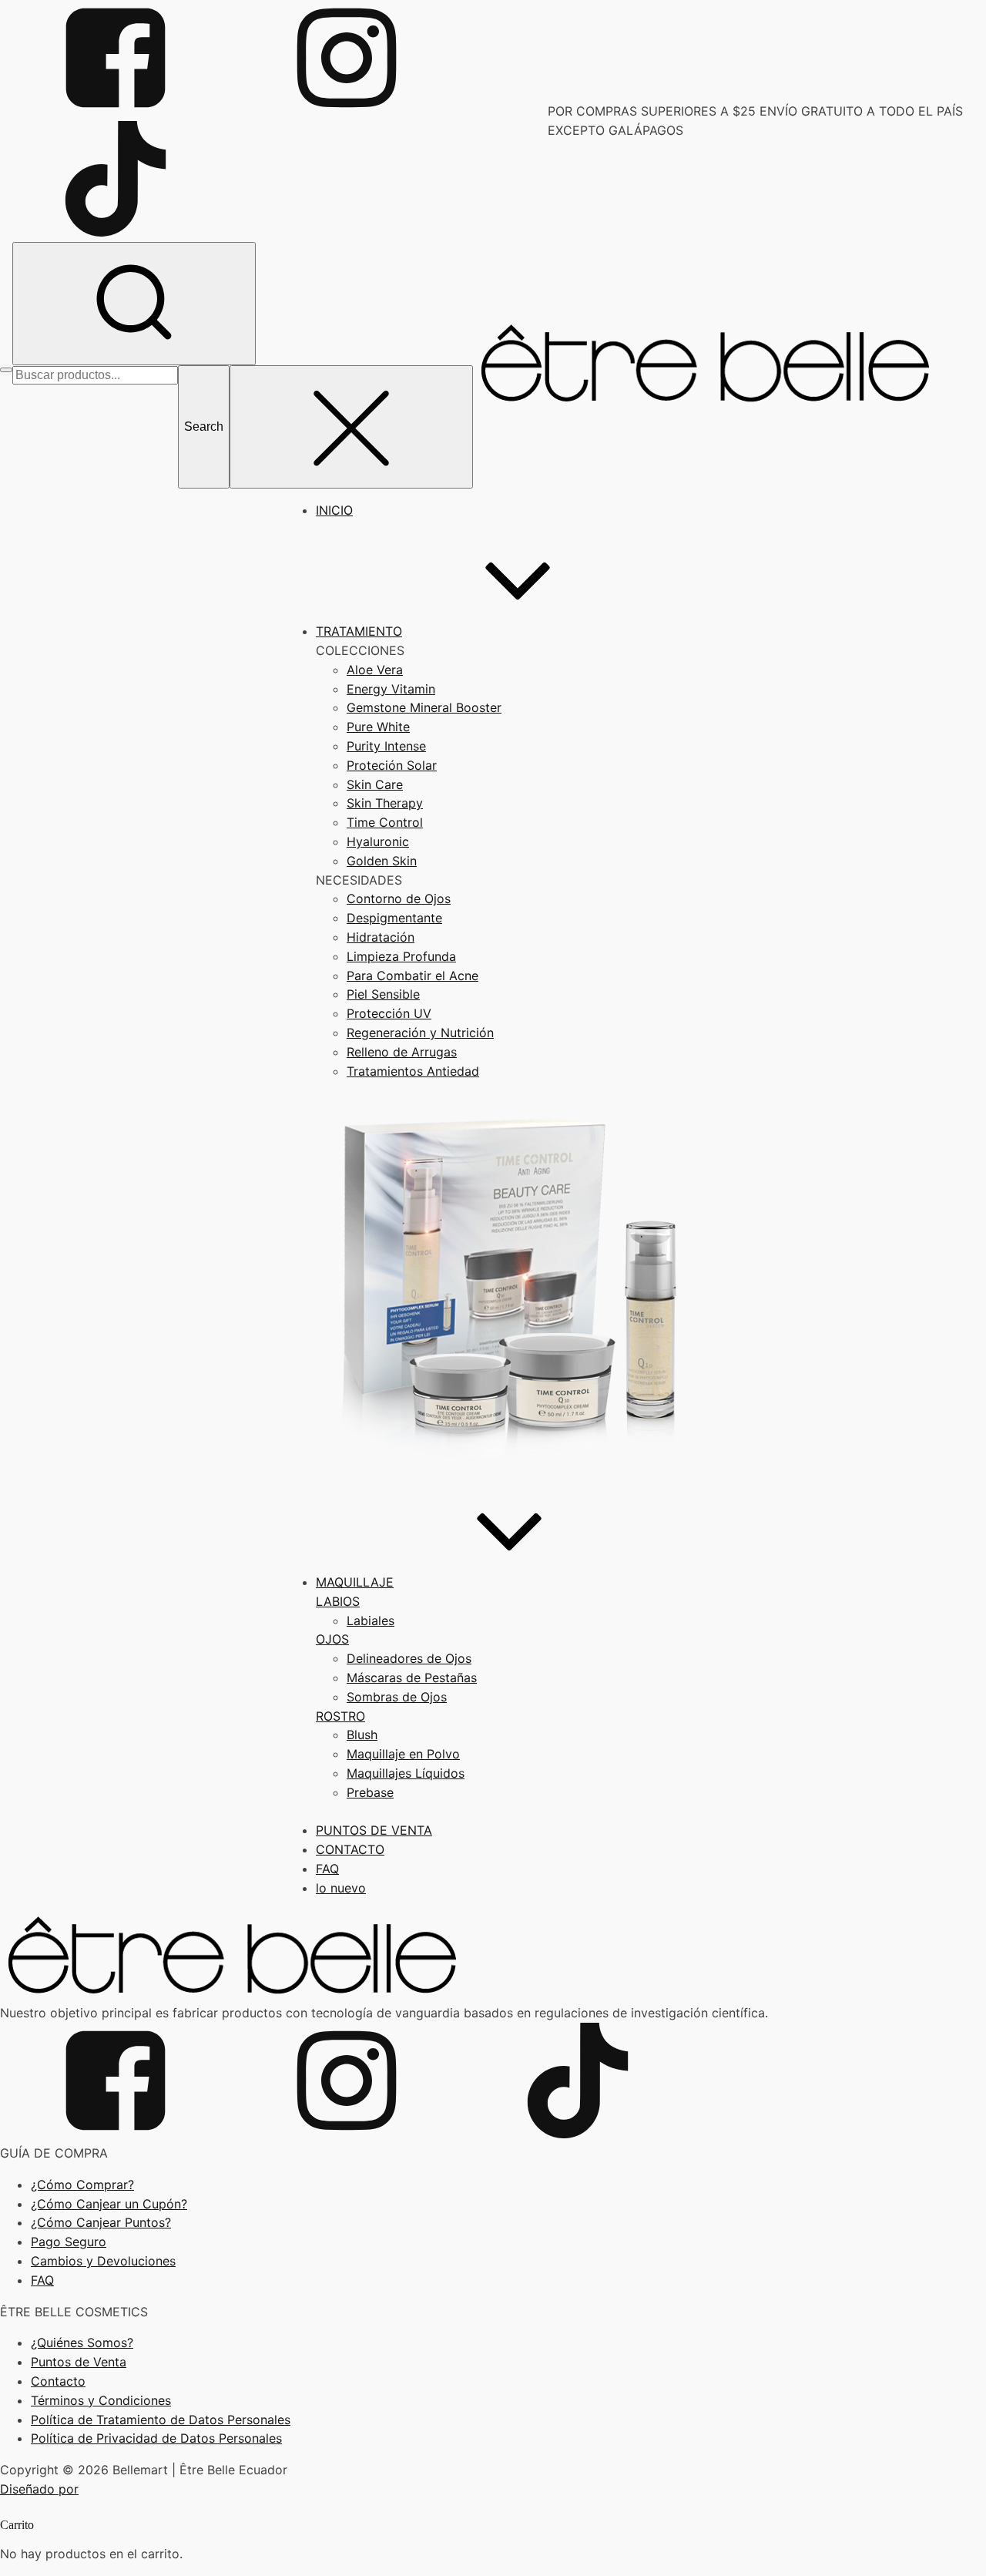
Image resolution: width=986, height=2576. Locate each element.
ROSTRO (340, 1716)
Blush (362, 1735)
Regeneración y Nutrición (420, 1033)
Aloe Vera (375, 670)
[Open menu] (6, 370)
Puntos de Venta (79, 2362)
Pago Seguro (69, 2242)
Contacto (58, 2381)
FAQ (42, 2280)
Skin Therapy (385, 803)
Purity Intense (386, 746)
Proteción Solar (392, 765)
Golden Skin (382, 861)
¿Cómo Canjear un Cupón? (109, 2204)
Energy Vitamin (391, 689)
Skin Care (375, 784)
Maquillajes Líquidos (406, 1773)
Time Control (385, 822)
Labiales (371, 1620)
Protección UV (389, 1013)
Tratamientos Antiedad (413, 1071)
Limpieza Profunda (401, 956)
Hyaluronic (378, 841)
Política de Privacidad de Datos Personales (156, 2438)
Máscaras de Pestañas (412, 1678)
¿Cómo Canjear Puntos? (101, 2222)
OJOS (332, 1639)
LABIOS (338, 1601)
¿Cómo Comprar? (82, 2185)
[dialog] (493, 2541)
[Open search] (134, 304)
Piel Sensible (383, 994)
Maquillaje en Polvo (403, 1754)
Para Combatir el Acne (413, 976)
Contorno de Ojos (399, 898)
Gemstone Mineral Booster (424, 707)
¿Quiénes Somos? (82, 2343)
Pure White (378, 727)
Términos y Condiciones (101, 2400)
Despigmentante (394, 918)
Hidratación (381, 937)
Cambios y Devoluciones (103, 2261)
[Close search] (351, 427)
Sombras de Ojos (397, 1697)
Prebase (370, 1792)
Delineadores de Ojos (409, 1658)
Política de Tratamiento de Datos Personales (161, 2420)
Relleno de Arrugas (402, 1052)
